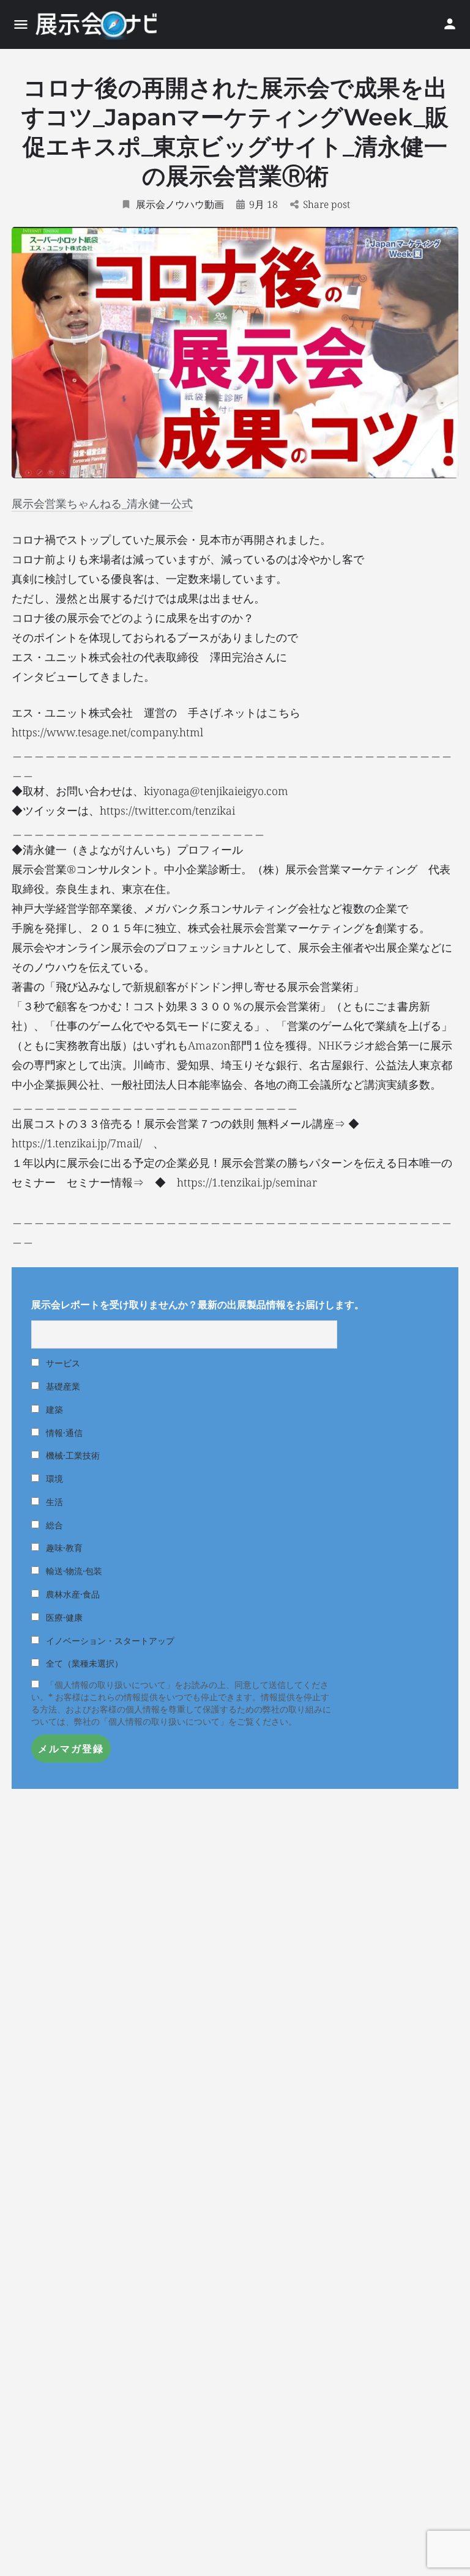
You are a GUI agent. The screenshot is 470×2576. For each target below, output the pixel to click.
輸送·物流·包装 (73, 1571)
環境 (53, 1479)
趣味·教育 (63, 1548)
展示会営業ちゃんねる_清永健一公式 (102, 503)
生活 (53, 1502)
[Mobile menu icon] (21, 24)
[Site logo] (98, 24)
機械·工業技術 (72, 1455)
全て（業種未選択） (83, 1663)
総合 (53, 1525)
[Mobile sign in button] (450, 24)
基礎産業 (62, 1386)
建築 (53, 1409)
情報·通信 (63, 1433)
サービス (62, 1363)
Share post (326, 204)
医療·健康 (63, 1617)
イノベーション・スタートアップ (109, 1641)
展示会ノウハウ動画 (180, 204)
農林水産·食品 (72, 1594)
